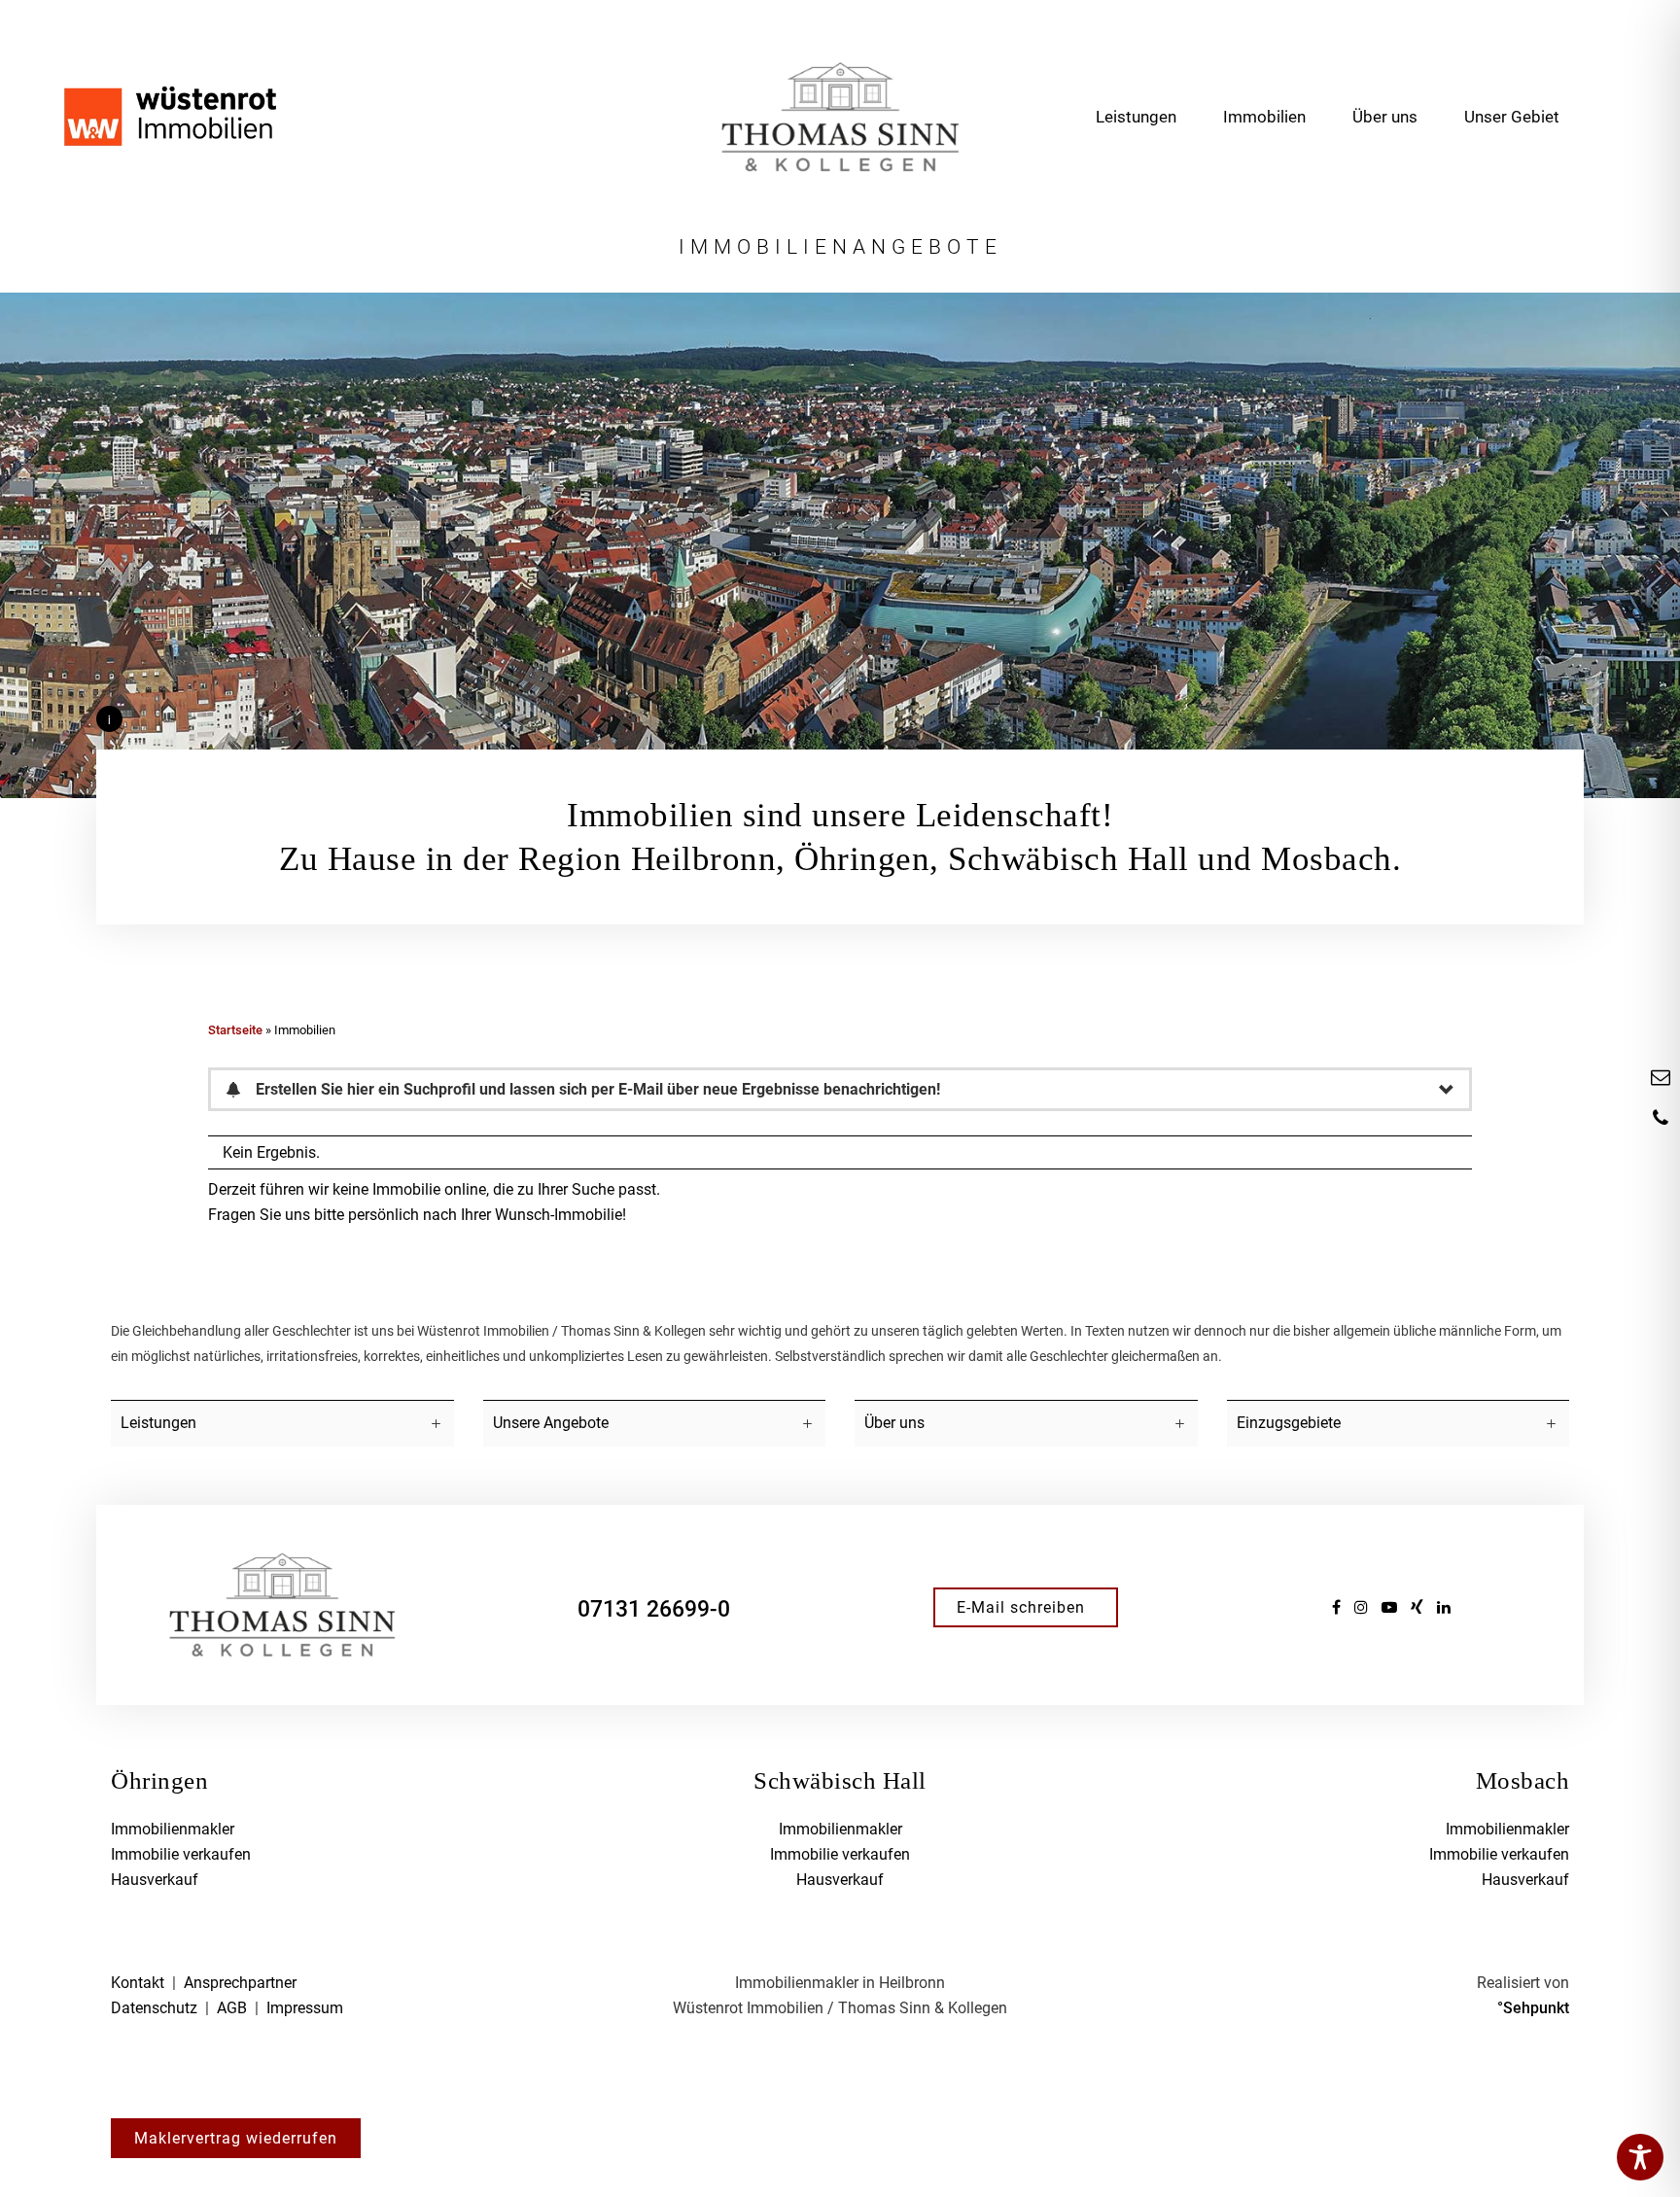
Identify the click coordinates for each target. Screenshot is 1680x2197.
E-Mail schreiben (1021, 1607)
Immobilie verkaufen (181, 1854)
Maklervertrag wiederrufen (236, 2138)
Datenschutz (154, 2008)
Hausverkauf (155, 1880)
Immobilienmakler (173, 1829)
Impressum (305, 2008)
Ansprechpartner (240, 1983)
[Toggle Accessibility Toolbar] (1640, 2157)
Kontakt (138, 1983)
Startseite (235, 1030)
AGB (232, 2008)
